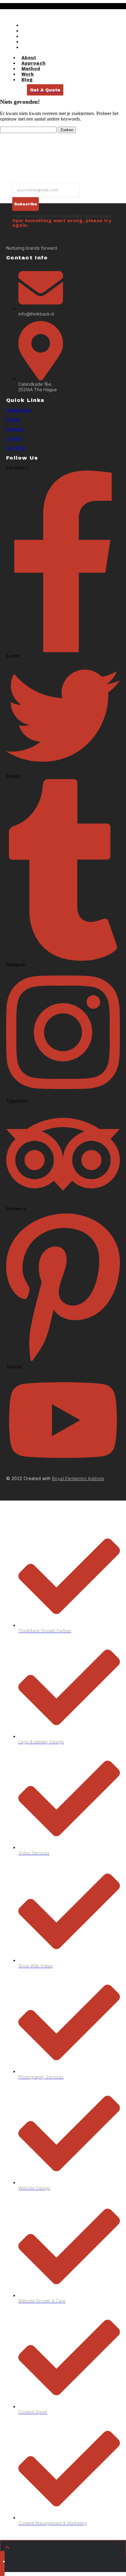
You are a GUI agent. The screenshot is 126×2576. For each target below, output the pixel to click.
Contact (14, 438)
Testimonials (19, 410)
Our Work (16, 448)
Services (15, 429)
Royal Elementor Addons (78, 1478)
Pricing (13, 419)
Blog (28, 47)
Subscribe (26, 204)
